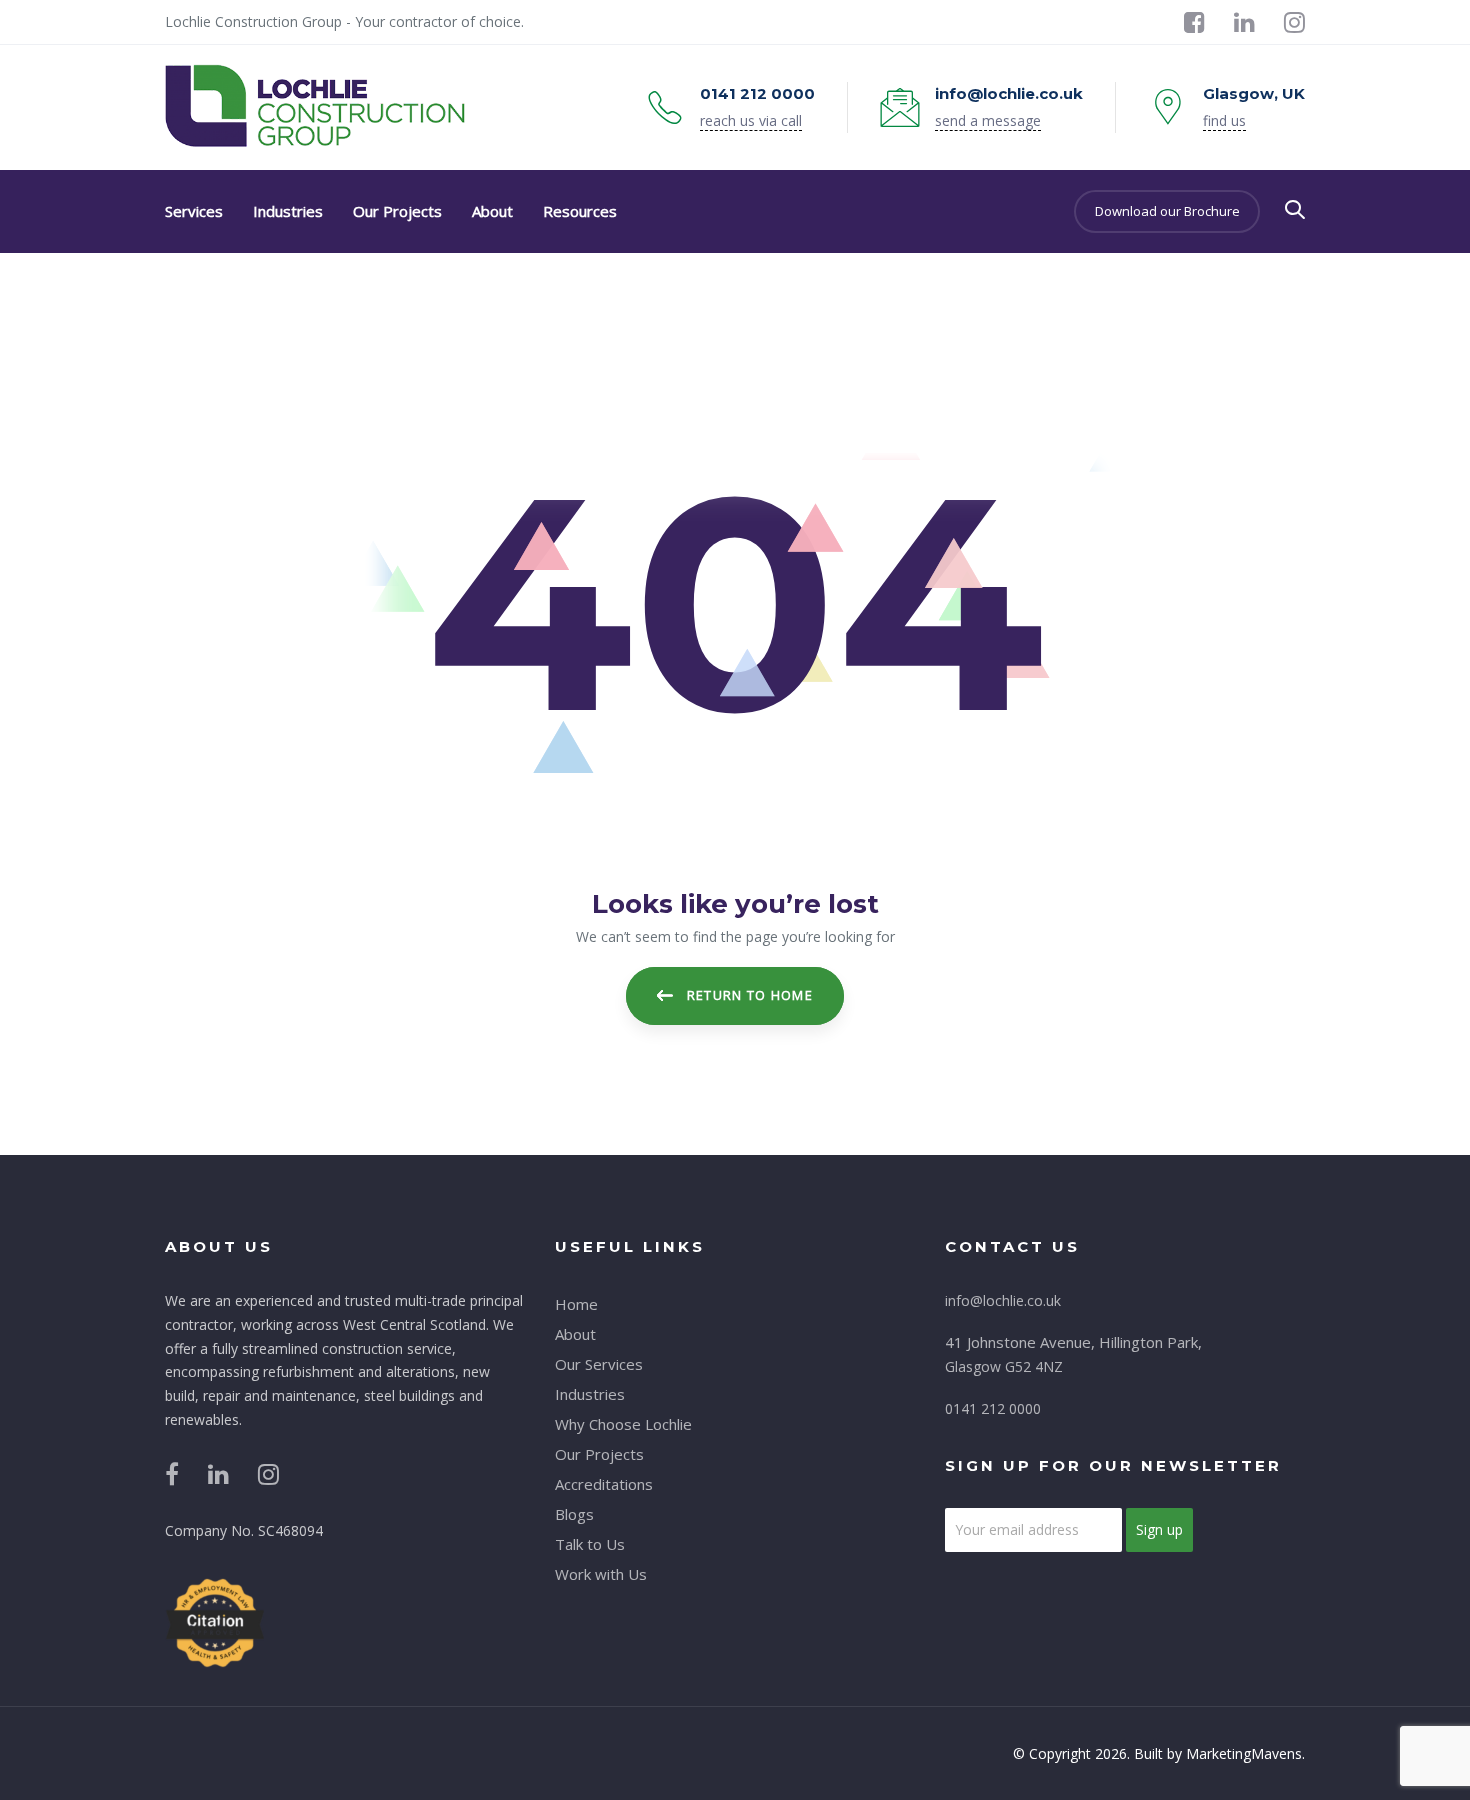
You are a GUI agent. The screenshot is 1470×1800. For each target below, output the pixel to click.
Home (576, 1304)
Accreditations (604, 1484)
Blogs (574, 1514)
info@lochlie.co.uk (1003, 1300)
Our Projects (599, 1454)
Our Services (599, 1364)
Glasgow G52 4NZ (1004, 1366)
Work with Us (601, 1574)
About (575, 1334)
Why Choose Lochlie (623, 1424)
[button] (1295, 210)
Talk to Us (590, 1544)
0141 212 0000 (993, 1408)
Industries (590, 1394)
